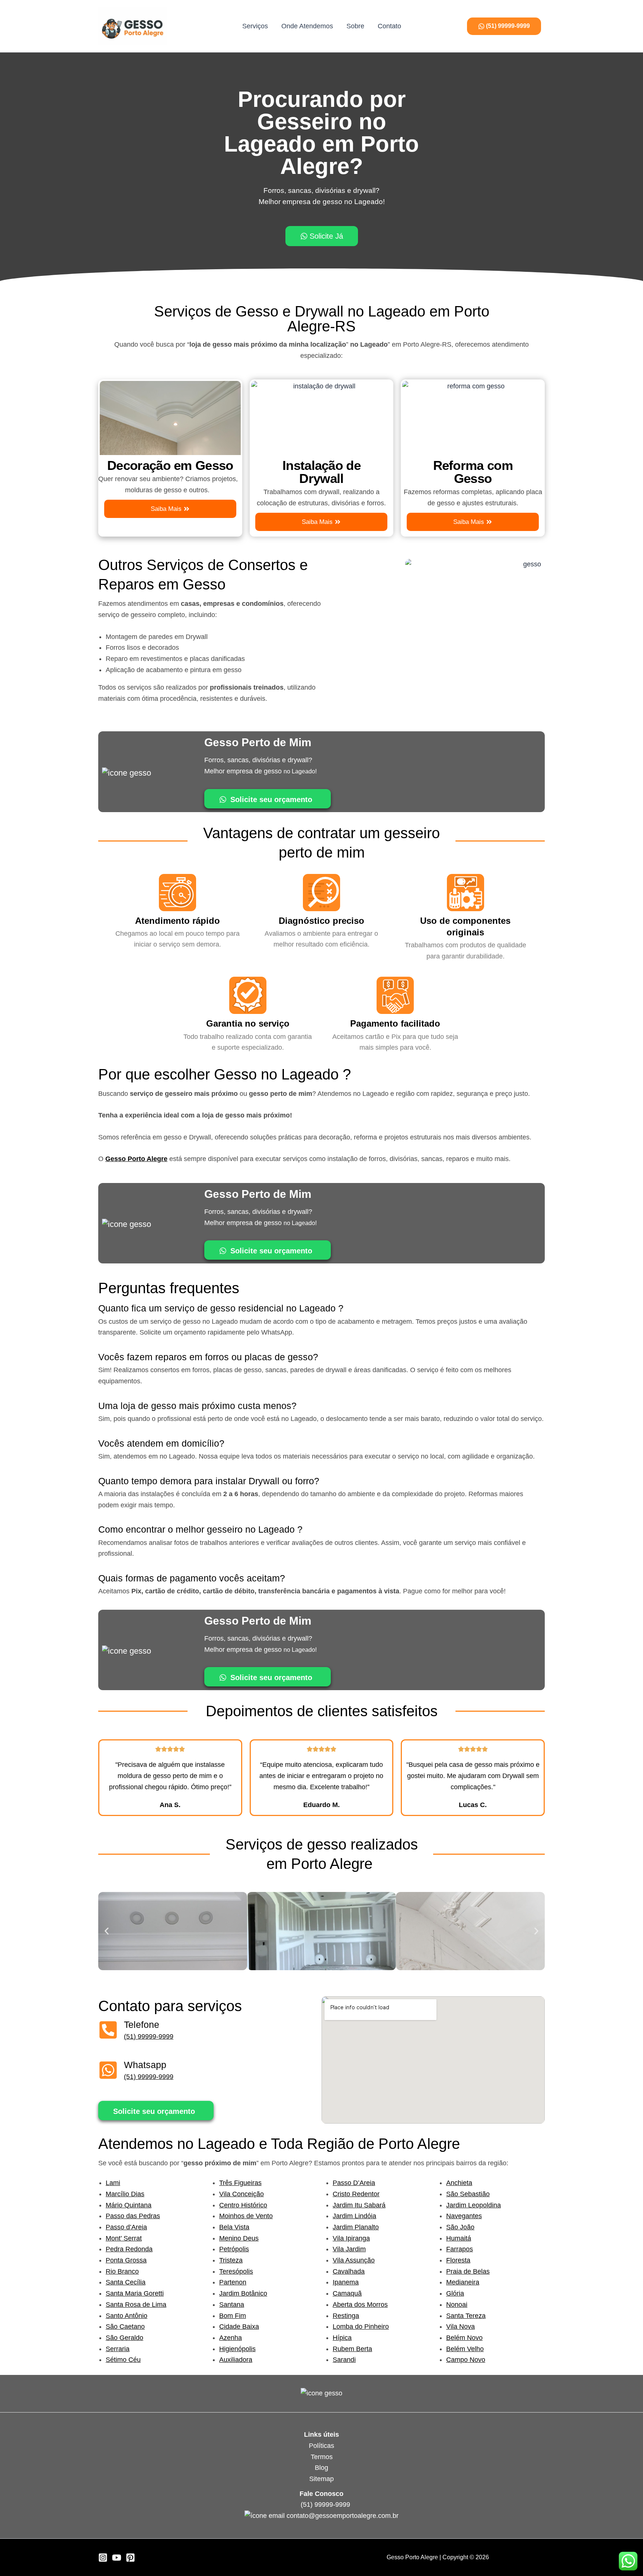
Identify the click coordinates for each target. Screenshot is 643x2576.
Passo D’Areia (354, 2183)
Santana (232, 2305)
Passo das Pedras (133, 2216)
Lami (113, 2183)
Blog (321, 2468)
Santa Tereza (466, 2316)
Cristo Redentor (356, 2194)
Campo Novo (466, 2360)
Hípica (342, 2338)
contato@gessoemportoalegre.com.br (343, 2516)
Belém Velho (465, 2349)
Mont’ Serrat (124, 2238)
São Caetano (125, 2327)
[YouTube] (117, 2558)
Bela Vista (234, 2227)
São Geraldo (124, 2338)
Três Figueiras (240, 2183)
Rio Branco (122, 2271)
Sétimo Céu (123, 2360)
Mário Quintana (129, 2205)
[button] (107, 1931)
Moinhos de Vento (246, 2216)
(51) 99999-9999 (149, 2036)
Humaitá (459, 2238)
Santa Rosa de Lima (136, 2305)
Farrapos (460, 2249)
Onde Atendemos (307, 26)
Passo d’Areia (126, 2227)
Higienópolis (237, 2349)
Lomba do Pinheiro (361, 2327)
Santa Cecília (126, 2282)
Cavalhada (349, 2271)
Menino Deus (239, 2238)
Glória (455, 2293)
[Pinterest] (130, 2558)
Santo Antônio (127, 2316)
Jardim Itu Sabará (359, 2205)
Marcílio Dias (125, 2194)
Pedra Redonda (129, 2249)
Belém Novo (464, 2338)
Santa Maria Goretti (135, 2293)
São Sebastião (468, 2194)
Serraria (118, 2349)
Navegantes (464, 2216)
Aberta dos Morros (360, 2305)
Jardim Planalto (356, 2227)
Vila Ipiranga (351, 2238)
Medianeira (463, 2282)
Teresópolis (236, 2271)
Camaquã (347, 2293)
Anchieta (459, 2183)
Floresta (458, 2260)
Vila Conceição (241, 2194)
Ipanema (346, 2282)
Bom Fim (233, 2316)
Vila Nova (460, 2327)
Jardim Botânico (243, 2293)
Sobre (355, 26)
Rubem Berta (352, 2349)
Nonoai (457, 2305)
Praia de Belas (468, 2271)
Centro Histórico (243, 2205)
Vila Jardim (349, 2249)
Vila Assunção (354, 2260)
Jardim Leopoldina (474, 2205)
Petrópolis (234, 2249)
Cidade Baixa (239, 2327)
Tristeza (231, 2260)
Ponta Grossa (126, 2260)
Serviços (255, 26)
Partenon (233, 2282)
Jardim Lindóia (354, 2216)
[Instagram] (103, 2558)
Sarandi (344, 2360)
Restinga (346, 2316)
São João (460, 2227)
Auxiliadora (236, 2360)
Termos (322, 2457)
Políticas (321, 2446)
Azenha (231, 2338)
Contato (389, 26)
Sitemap (321, 2479)
